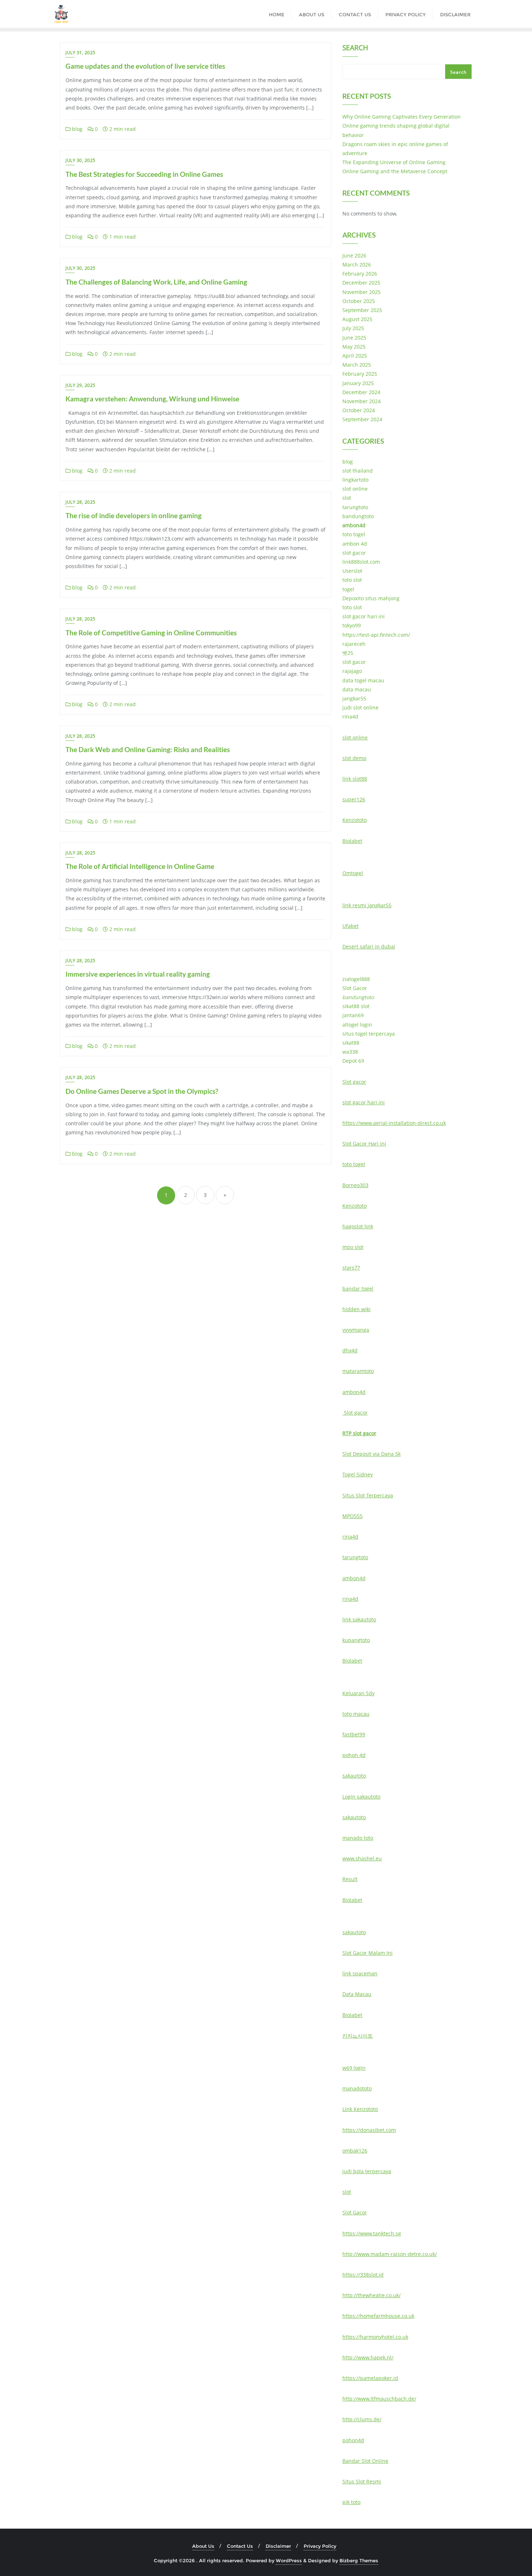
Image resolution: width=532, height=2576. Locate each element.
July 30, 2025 (81, 160)
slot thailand (358, 471)
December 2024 (361, 392)
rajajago (352, 671)
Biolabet (352, 841)
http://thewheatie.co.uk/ (371, 2295)
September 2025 (362, 310)
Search (355, 48)
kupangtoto (356, 1640)
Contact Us (240, 2546)
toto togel (354, 534)
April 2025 (355, 356)
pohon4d (353, 2440)
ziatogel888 (356, 979)
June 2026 (354, 255)
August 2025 (357, 319)
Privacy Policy (320, 2546)
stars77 (351, 1268)
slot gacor (354, 553)
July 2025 (353, 328)
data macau (357, 689)
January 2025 (358, 383)
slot (347, 498)
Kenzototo (354, 820)
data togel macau (363, 680)
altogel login (357, 1025)
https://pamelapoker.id (370, 2378)
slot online (355, 489)
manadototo (357, 2088)
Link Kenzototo (360, 2109)
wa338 (350, 1052)
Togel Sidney (358, 1474)
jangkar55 (354, 698)
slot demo (354, 758)
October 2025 (359, 301)
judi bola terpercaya (367, 2171)
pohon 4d (354, 1755)
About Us (203, 2546)
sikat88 (351, 1043)
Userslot (352, 571)
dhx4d (350, 1350)
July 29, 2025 (81, 385)
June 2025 (354, 338)
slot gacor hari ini (364, 616)
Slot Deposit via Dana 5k (371, 1454)
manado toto (358, 1838)
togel (348, 589)
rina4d (350, 716)
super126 (354, 799)
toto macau (356, 1714)
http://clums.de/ (362, 2419)
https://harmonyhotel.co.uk (375, 2337)
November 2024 (362, 401)
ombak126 (355, 2151)
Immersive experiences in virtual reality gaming (138, 974)
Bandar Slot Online (365, 2461)
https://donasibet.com (369, 2130)
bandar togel (358, 1289)
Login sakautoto (361, 1797)
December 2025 (361, 283)
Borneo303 (355, 1185)
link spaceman (360, 1973)
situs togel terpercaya (369, 1034)
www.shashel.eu (362, 1858)
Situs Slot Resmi (362, 2481)
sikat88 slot (356, 1006)
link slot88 (355, 779)
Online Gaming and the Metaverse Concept (395, 171)
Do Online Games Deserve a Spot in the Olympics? (142, 1091)
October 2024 (359, 410)
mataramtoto (358, 1371)
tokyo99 (352, 625)
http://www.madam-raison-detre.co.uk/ (390, 2254)
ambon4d (354, 525)
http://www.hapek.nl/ (368, 2357)
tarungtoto (355, 507)
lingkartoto (355, 480)
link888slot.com (361, 562)
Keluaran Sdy (358, 1693)
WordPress (289, 2560)
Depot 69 (353, 1061)
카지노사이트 (358, 2036)
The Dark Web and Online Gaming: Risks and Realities (148, 749)
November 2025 (362, 292)
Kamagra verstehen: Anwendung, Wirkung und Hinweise (152, 399)
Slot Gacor (355, 988)
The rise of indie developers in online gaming (134, 515)
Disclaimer (278, 2546)
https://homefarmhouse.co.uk (378, 2316)
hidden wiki (356, 1309)
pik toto (351, 2502)
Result (350, 1879)
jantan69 (353, 1015)
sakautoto (354, 1776)
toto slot (352, 580)
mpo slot (353, 1247)
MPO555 (352, 1516)
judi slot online (360, 707)
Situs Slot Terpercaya (368, 1495)
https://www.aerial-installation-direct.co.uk (394, 1123)
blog (77, 129)
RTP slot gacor (359, 1433)
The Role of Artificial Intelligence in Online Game (140, 866)
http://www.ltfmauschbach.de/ (379, 2399)
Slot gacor (354, 1082)
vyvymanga (356, 1330)
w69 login (354, 2068)
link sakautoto (359, 1619)
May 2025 (354, 347)
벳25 (348, 653)
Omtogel (353, 873)
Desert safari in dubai (369, 946)
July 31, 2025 (81, 53)
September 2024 (362, 419)
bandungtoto (358, 516)
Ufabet (351, 926)
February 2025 (360, 374)
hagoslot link (358, 1226)
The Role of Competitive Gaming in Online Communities (151, 633)
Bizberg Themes (359, 2560)
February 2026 (360, 274)
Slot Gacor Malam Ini (368, 1953)
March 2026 (357, 265)
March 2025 (357, 365)
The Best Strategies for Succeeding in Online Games (144, 174)
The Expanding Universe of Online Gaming (394, 162)
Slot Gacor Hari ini (364, 1144)
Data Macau (357, 1994)
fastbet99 (354, 1734)
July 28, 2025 (81, 502)
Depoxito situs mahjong (371, 598)
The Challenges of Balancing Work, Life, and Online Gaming (156, 282)
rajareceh (354, 644)
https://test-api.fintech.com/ (376, 635)
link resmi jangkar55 (367, 905)
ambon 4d (355, 544)
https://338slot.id (363, 2275)
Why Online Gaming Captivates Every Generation (402, 117)
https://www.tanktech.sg (372, 2233)
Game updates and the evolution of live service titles (145, 66)
